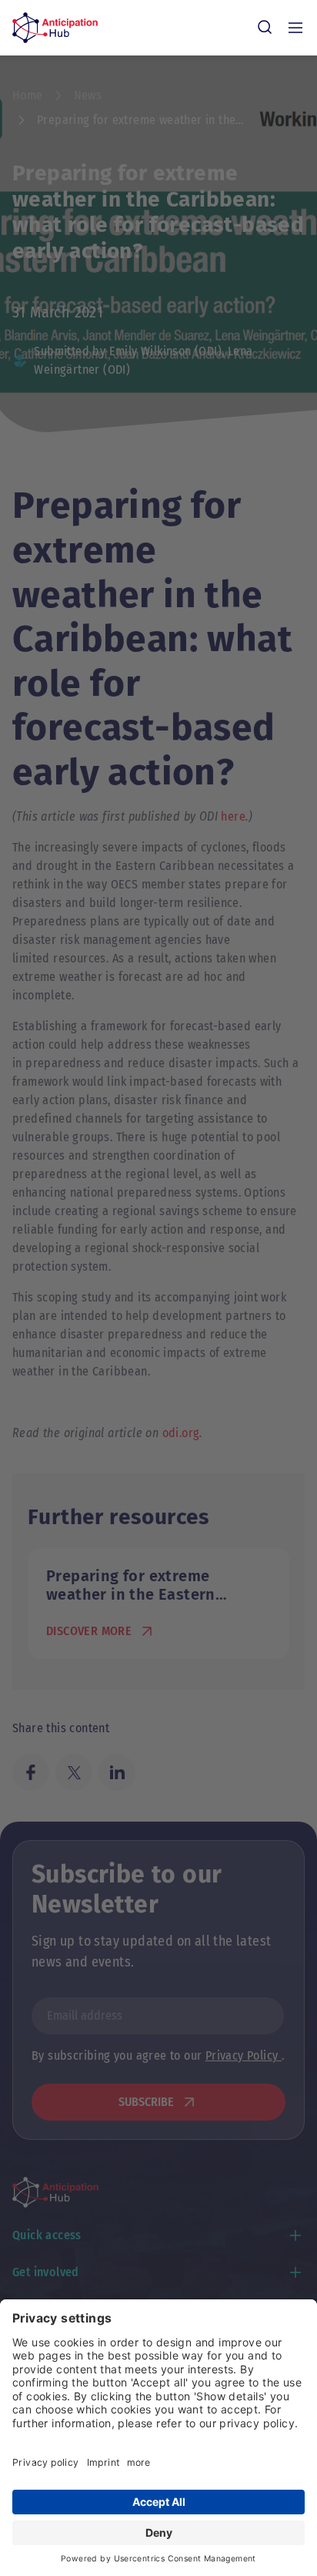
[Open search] (265, 28)
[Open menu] (295, 28)
